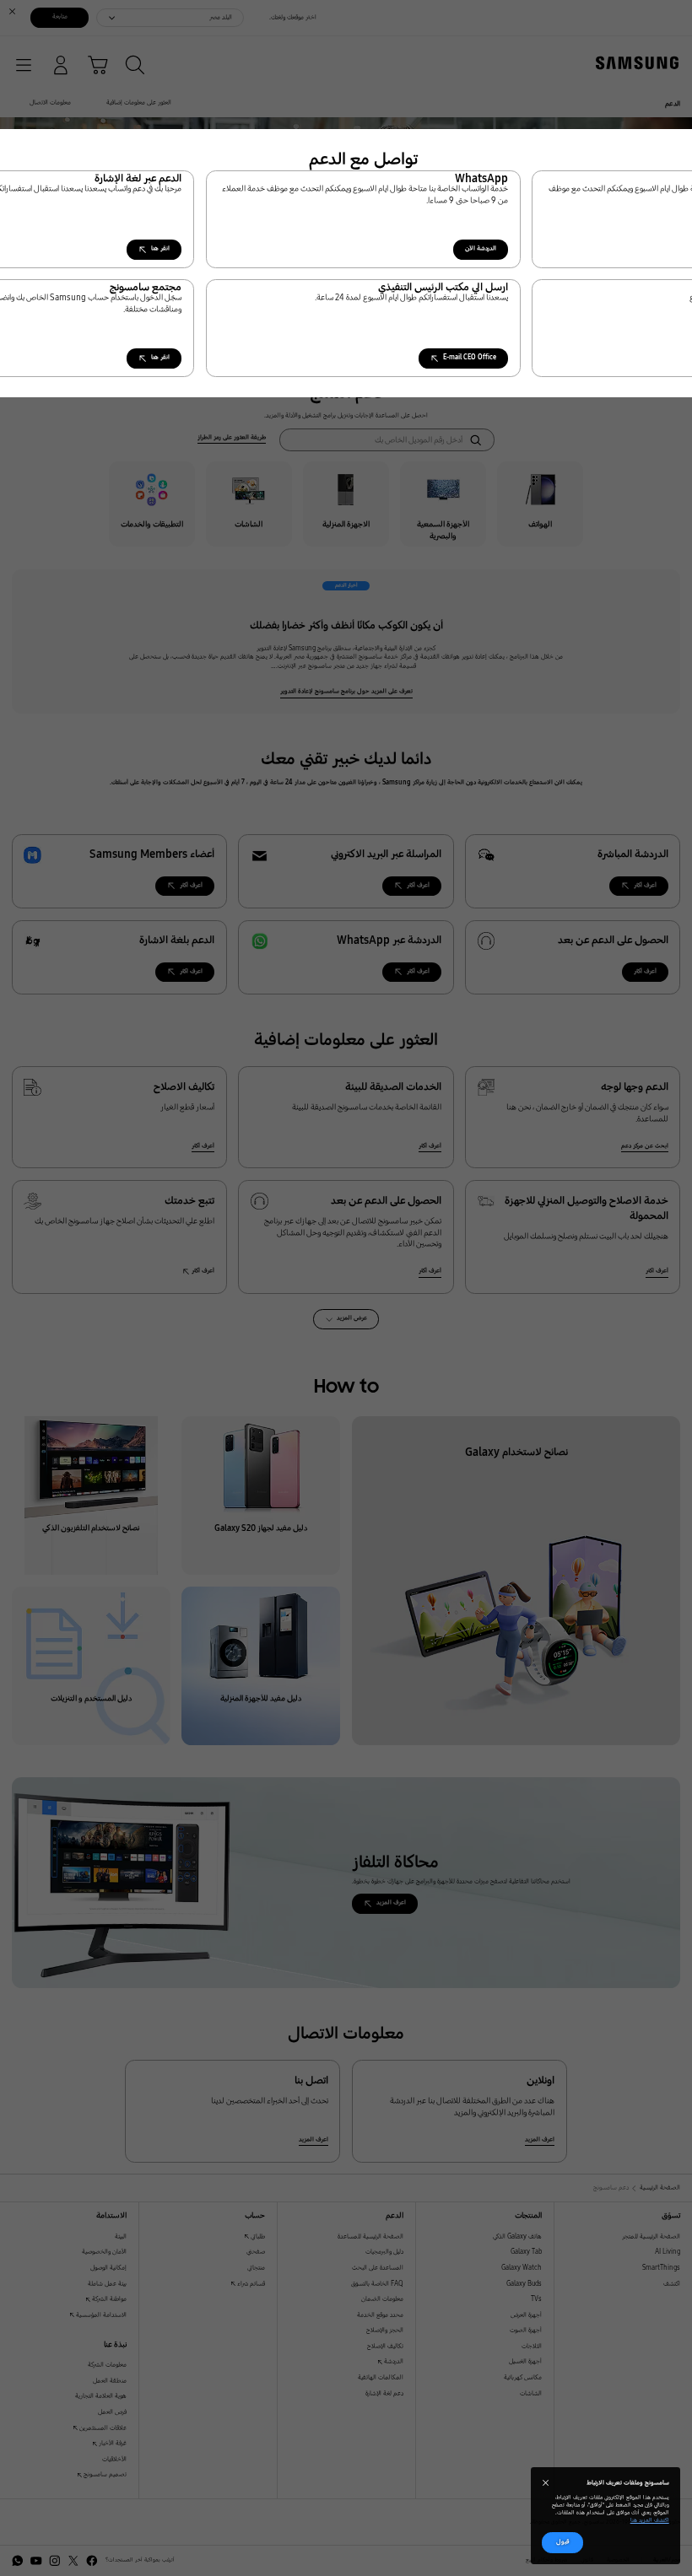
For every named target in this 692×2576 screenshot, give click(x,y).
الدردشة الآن (481, 248)
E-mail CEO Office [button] (470, 357)
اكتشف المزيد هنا (650, 2520)
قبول (563, 2542)
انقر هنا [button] (160, 248)
